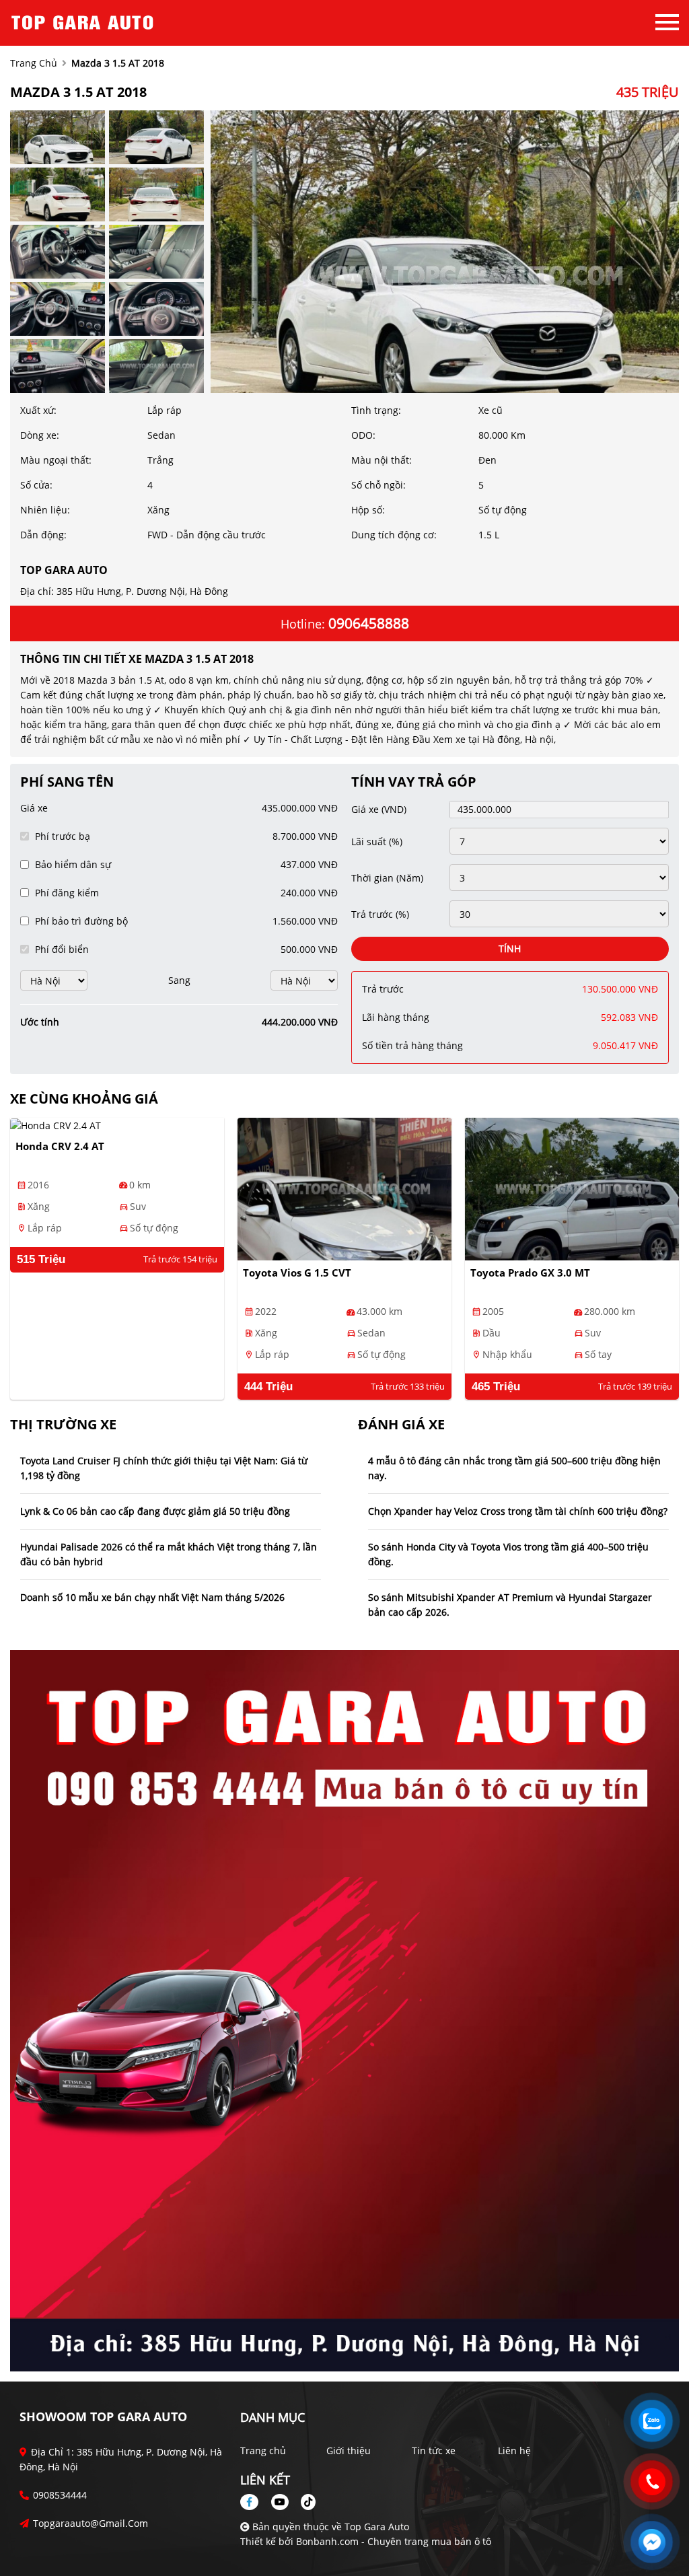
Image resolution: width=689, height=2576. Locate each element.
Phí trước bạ (63, 836)
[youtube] (280, 2502)
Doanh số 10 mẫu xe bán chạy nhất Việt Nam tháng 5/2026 (152, 1597)
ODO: (363, 435)
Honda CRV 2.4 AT (60, 1146)
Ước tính (40, 1022)
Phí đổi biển (62, 949)
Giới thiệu (349, 2450)
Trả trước (380, 914)
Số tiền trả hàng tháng (412, 1045)
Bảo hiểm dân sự (73, 864)
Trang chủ (263, 2450)
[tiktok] (303, 2502)
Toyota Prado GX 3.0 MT (530, 1273)
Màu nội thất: (382, 460)
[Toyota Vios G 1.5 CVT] (344, 1189)
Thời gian (387, 878)
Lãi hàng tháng (396, 1017)
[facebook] (254, 2502)
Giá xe (34, 808)
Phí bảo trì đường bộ (81, 921)
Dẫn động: (43, 535)
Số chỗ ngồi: (378, 485)
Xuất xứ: (38, 410)
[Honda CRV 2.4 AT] (117, 1125)
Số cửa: (36, 485)
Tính (510, 949)
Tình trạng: (376, 410)
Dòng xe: (40, 435)
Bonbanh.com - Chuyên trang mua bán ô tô (394, 2541)
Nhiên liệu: (45, 510)
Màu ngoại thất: (56, 460)
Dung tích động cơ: (394, 535)
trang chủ (34, 63)
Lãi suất (377, 842)
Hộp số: (368, 510)
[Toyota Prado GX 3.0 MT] (572, 1189)
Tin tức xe (434, 2450)
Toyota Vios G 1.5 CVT (297, 1273)
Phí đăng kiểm (67, 893)
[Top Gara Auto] (84, 22)
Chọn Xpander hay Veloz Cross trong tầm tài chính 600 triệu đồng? (518, 1511)
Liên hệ (514, 2450)
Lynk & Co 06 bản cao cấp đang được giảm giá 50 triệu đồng (155, 1511)
